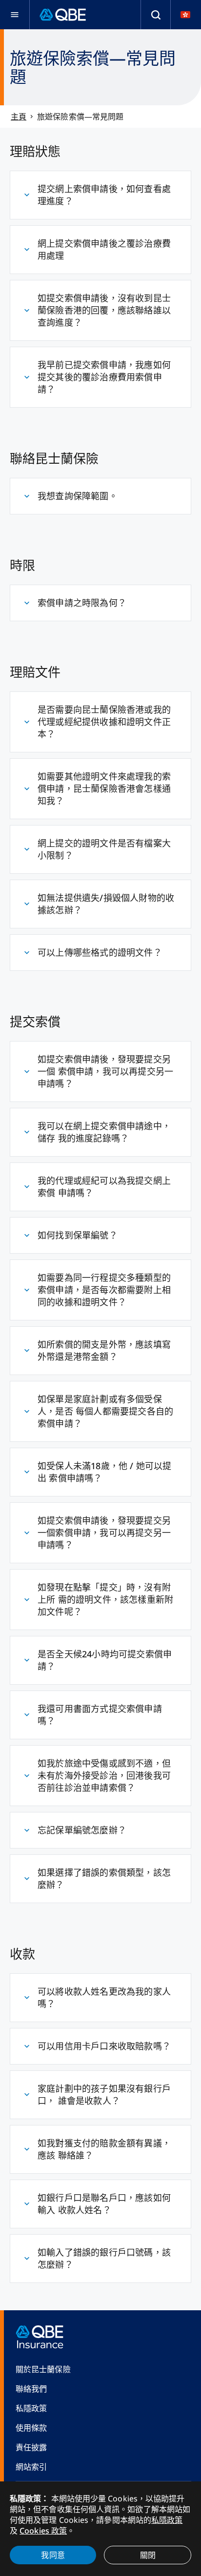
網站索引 (31, 2467)
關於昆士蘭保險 (43, 2369)
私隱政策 (31, 2408)
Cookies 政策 (43, 2531)
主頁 (19, 117)
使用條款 (31, 2428)
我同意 (53, 2555)
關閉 (148, 2555)
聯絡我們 (31, 2389)
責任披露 (31, 2447)
